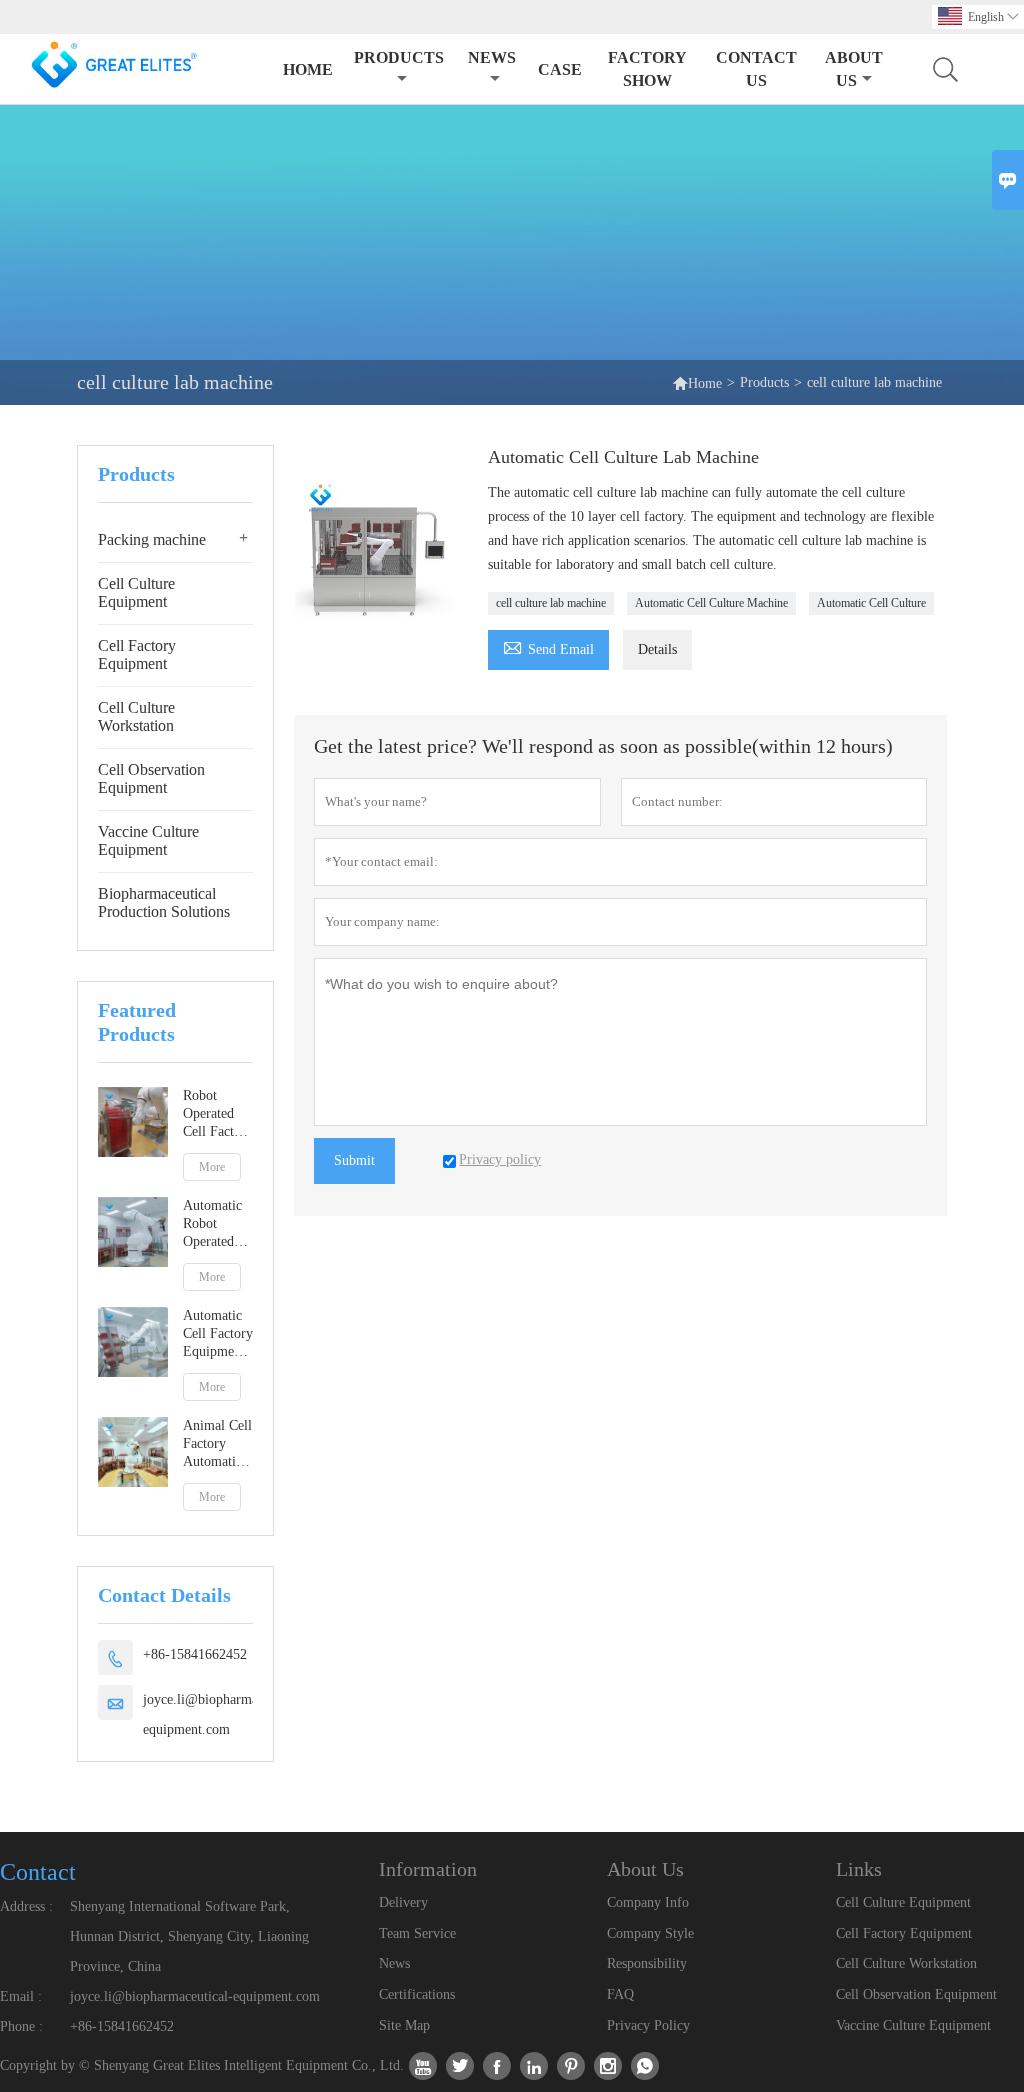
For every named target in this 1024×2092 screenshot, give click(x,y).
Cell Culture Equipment (136, 592)
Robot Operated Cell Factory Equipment (218, 1114)
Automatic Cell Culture (871, 603)
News (492, 57)
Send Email (548, 646)
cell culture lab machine (551, 603)
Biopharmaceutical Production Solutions (164, 902)
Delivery (403, 1902)
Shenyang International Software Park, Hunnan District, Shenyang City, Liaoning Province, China (189, 1936)
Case (560, 69)
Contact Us (756, 69)
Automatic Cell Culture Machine (711, 603)
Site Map (404, 2025)
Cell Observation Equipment (151, 778)
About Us (854, 69)
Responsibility (647, 1963)
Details (657, 649)
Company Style (650, 1933)
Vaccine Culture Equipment (148, 840)
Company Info (648, 1902)
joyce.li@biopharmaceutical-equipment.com (224, 1714)
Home (308, 69)
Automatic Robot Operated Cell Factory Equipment (218, 1224)
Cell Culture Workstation (136, 716)
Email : (21, 1996)
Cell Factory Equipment (137, 654)
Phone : (21, 2026)
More (212, 1167)
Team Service (417, 1933)
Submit (354, 1160)
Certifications (417, 1994)
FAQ (620, 1994)
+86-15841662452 (195, 1654)
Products (399, 57)
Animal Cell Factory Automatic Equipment (217, 1444)
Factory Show (647, 69)
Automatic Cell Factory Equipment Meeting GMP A (218, 1334)
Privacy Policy (648, 2025)
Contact (38, 1872)
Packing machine (152, 539)
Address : (26, 1906)
